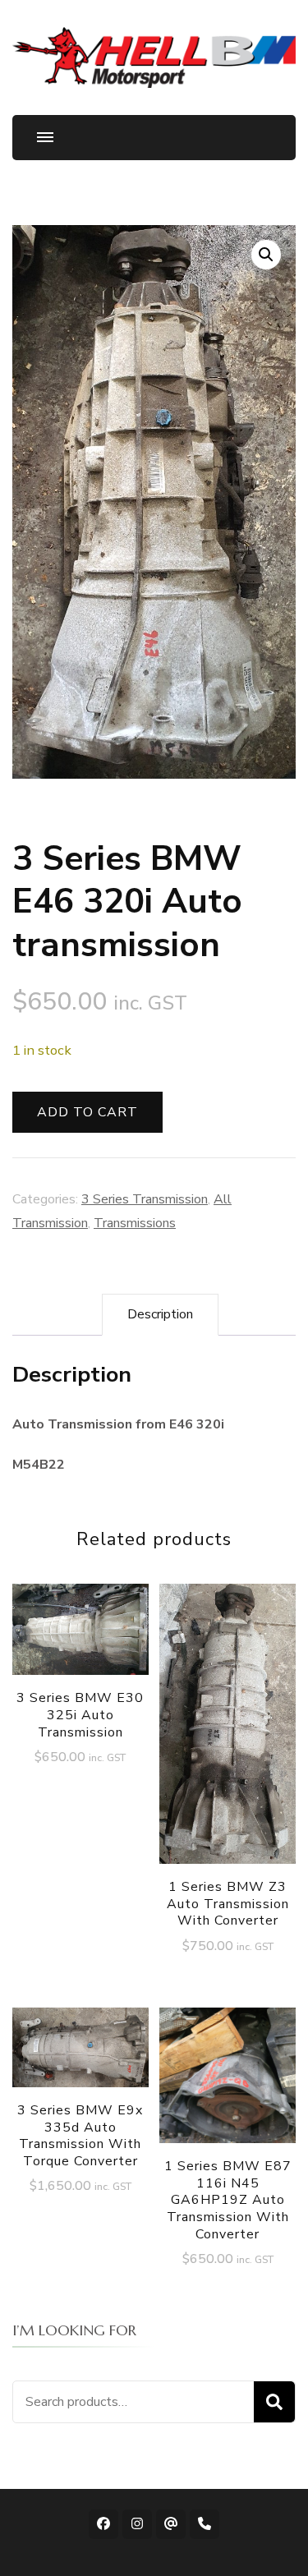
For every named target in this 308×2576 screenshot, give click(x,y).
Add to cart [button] (80, 1647)
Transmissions (135, 1223)
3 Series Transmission (145, 1199)
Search (274, 2402)
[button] (266, 255)
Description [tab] (160, 1314)
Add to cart (87, 1112)
